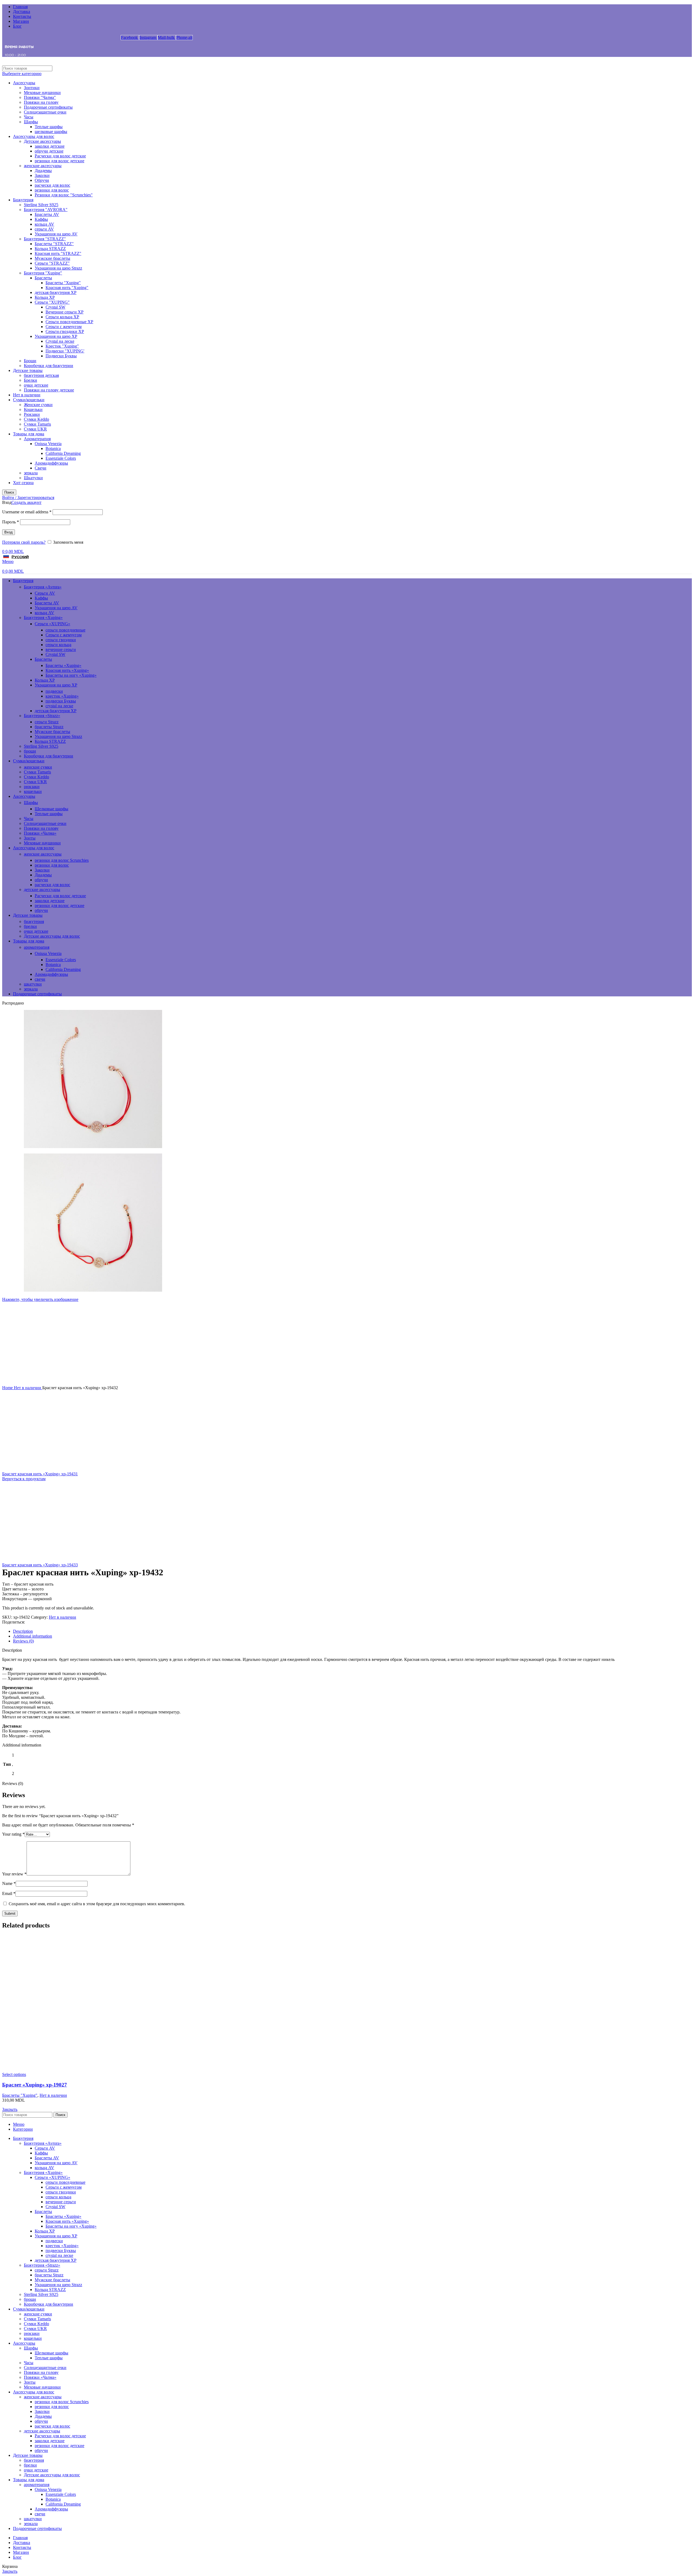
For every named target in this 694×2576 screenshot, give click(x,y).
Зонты (30, 838)
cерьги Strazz (47, 722)
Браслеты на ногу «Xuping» (71, 675)
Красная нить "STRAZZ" (58, 253)
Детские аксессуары (42, 141)
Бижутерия (23, 200)
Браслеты (43, 278)
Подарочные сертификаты (48, 107)
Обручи (42, 180)
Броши (30, 361)
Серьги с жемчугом (64, 327)
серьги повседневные (65, 630)
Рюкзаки (32, 414)
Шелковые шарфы (52, 809)
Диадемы (43, 171)
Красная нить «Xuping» (67, 670)
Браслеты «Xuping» (63, 665)
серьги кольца (58, 645)
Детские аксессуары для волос (52, 936)
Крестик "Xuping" (62, 346)
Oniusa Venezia (48, 444)
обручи (41, 880)
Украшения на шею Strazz (58, 268)
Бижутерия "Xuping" (43, 273)
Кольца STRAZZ (50, 249)
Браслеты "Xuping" (63, 283)
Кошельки (33, 409)
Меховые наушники (42, 93)
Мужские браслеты (52, 258)
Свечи (41, 468)
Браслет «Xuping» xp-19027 (35, 2085)
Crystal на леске (60, 341)
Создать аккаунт (26, 502)
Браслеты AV (47, 214)
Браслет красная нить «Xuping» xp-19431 (40, 1474)
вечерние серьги (61, 649)
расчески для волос (52, 185)
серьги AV (44, 229)
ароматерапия (37, 947)
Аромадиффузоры (51, 463)
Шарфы (31, 122)
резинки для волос (52, 190)
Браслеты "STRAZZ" (54, 244)
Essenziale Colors (61, 458)
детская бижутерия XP (56, 292)
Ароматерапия (37, 439)
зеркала (31, 473)
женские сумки (38, 767)
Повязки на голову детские (49, 390)
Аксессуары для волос (34, 136)
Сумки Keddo (36, 419)
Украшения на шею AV (56, 234)
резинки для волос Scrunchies (62, 860)
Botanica (53, 448)
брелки (30, 926)
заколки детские (50, 146)
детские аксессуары (42, 890)
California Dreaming (63, 453)
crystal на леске (59, 706)
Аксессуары (24, 83)
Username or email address (27, 512)
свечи (40, 979)
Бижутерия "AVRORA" (46, 210)
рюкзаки (32, 787)
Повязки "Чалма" (40, 97)
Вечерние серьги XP (65, 312)
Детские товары (28, 370)
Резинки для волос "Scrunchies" (64, 195)
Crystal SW (55, 307)
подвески (54, 691)
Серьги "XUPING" (52, 302)
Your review (14, 1874)
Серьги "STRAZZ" (52, 263)
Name (9, 1883)
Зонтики (32, 88)
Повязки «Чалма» (40, 833)
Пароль (11, 522)
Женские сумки (38, 405)
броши (30, 751)
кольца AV (44, 224)
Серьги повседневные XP (69, 322)
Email (9, 1893)
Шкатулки (33, 478)
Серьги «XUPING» (52, 624)
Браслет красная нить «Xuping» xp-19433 (40, 1565)
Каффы (41, 219)
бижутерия (34, 921)
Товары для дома (29, 434)
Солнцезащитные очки (45, 112)
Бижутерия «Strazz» (42, 716)
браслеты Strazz (49, 727)
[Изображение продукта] (347, 2070)
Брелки (30, 380)
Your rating (13, 1834)
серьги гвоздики (61, 640)
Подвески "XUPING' (65, 351)
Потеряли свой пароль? (24, 542)
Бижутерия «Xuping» (43, 618)
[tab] (352, 1631)
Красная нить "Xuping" (67, 288)
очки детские (36, 385)
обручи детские (49, 151)
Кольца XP (45, 297)
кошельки (33, 791)
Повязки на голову (41, 102)
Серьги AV (45, 593)
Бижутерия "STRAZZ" (45, 239)
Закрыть (10, 2109)
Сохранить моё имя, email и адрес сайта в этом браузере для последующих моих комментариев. (97, 1904)
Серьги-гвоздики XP (65, 331)
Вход (9, 532)
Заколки (42, 175)
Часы (29, 117)
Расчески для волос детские (60, 156)
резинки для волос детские (60, 161)
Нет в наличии (27, 395)
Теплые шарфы (49, 127)
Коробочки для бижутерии (49, 366)
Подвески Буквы (61, 356)
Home (8, 1388)
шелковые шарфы (51, 132)
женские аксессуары (43, 166)
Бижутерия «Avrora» (43, 587)
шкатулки (33, 984)
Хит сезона (23, 483)
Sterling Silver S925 (41, 205)
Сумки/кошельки (29, 400)
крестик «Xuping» (62, 696)
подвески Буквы (61, 701)
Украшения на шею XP (56, 336)
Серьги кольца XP (62, 317)
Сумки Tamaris (37, 424)
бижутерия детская (41, 375)
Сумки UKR (35, 429)
